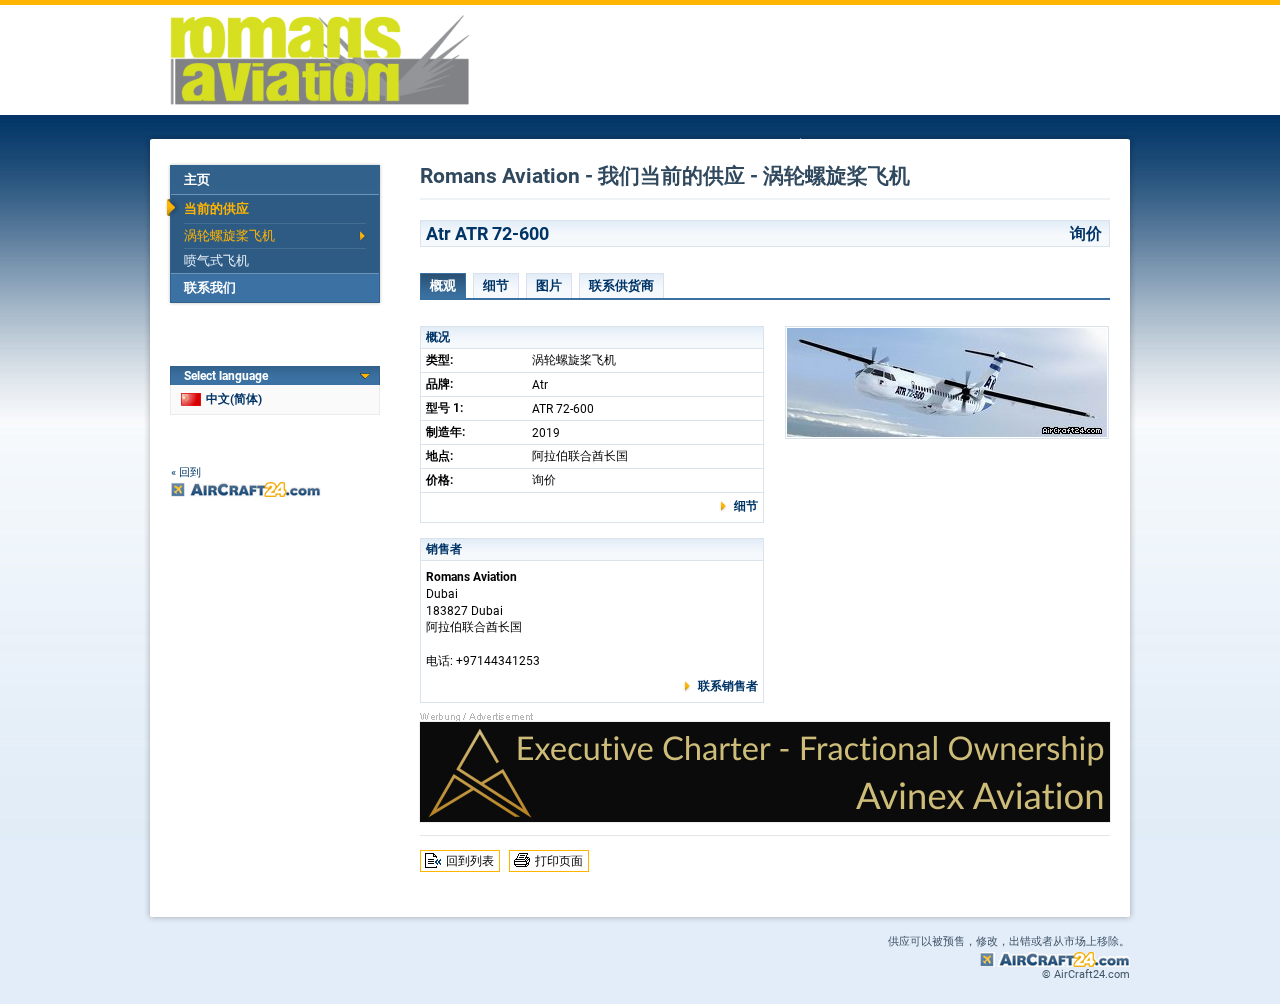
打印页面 (559, 861)
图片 (549, 285)
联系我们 (210, 287)
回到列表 (470, 861)
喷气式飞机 (216, 260)
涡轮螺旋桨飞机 (229, 235)
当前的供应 (216, 208)
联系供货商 (621, 285)
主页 (197, 179)
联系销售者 (728, 686)
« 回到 (186, 472)
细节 (496, 285)
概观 (443, 285)
